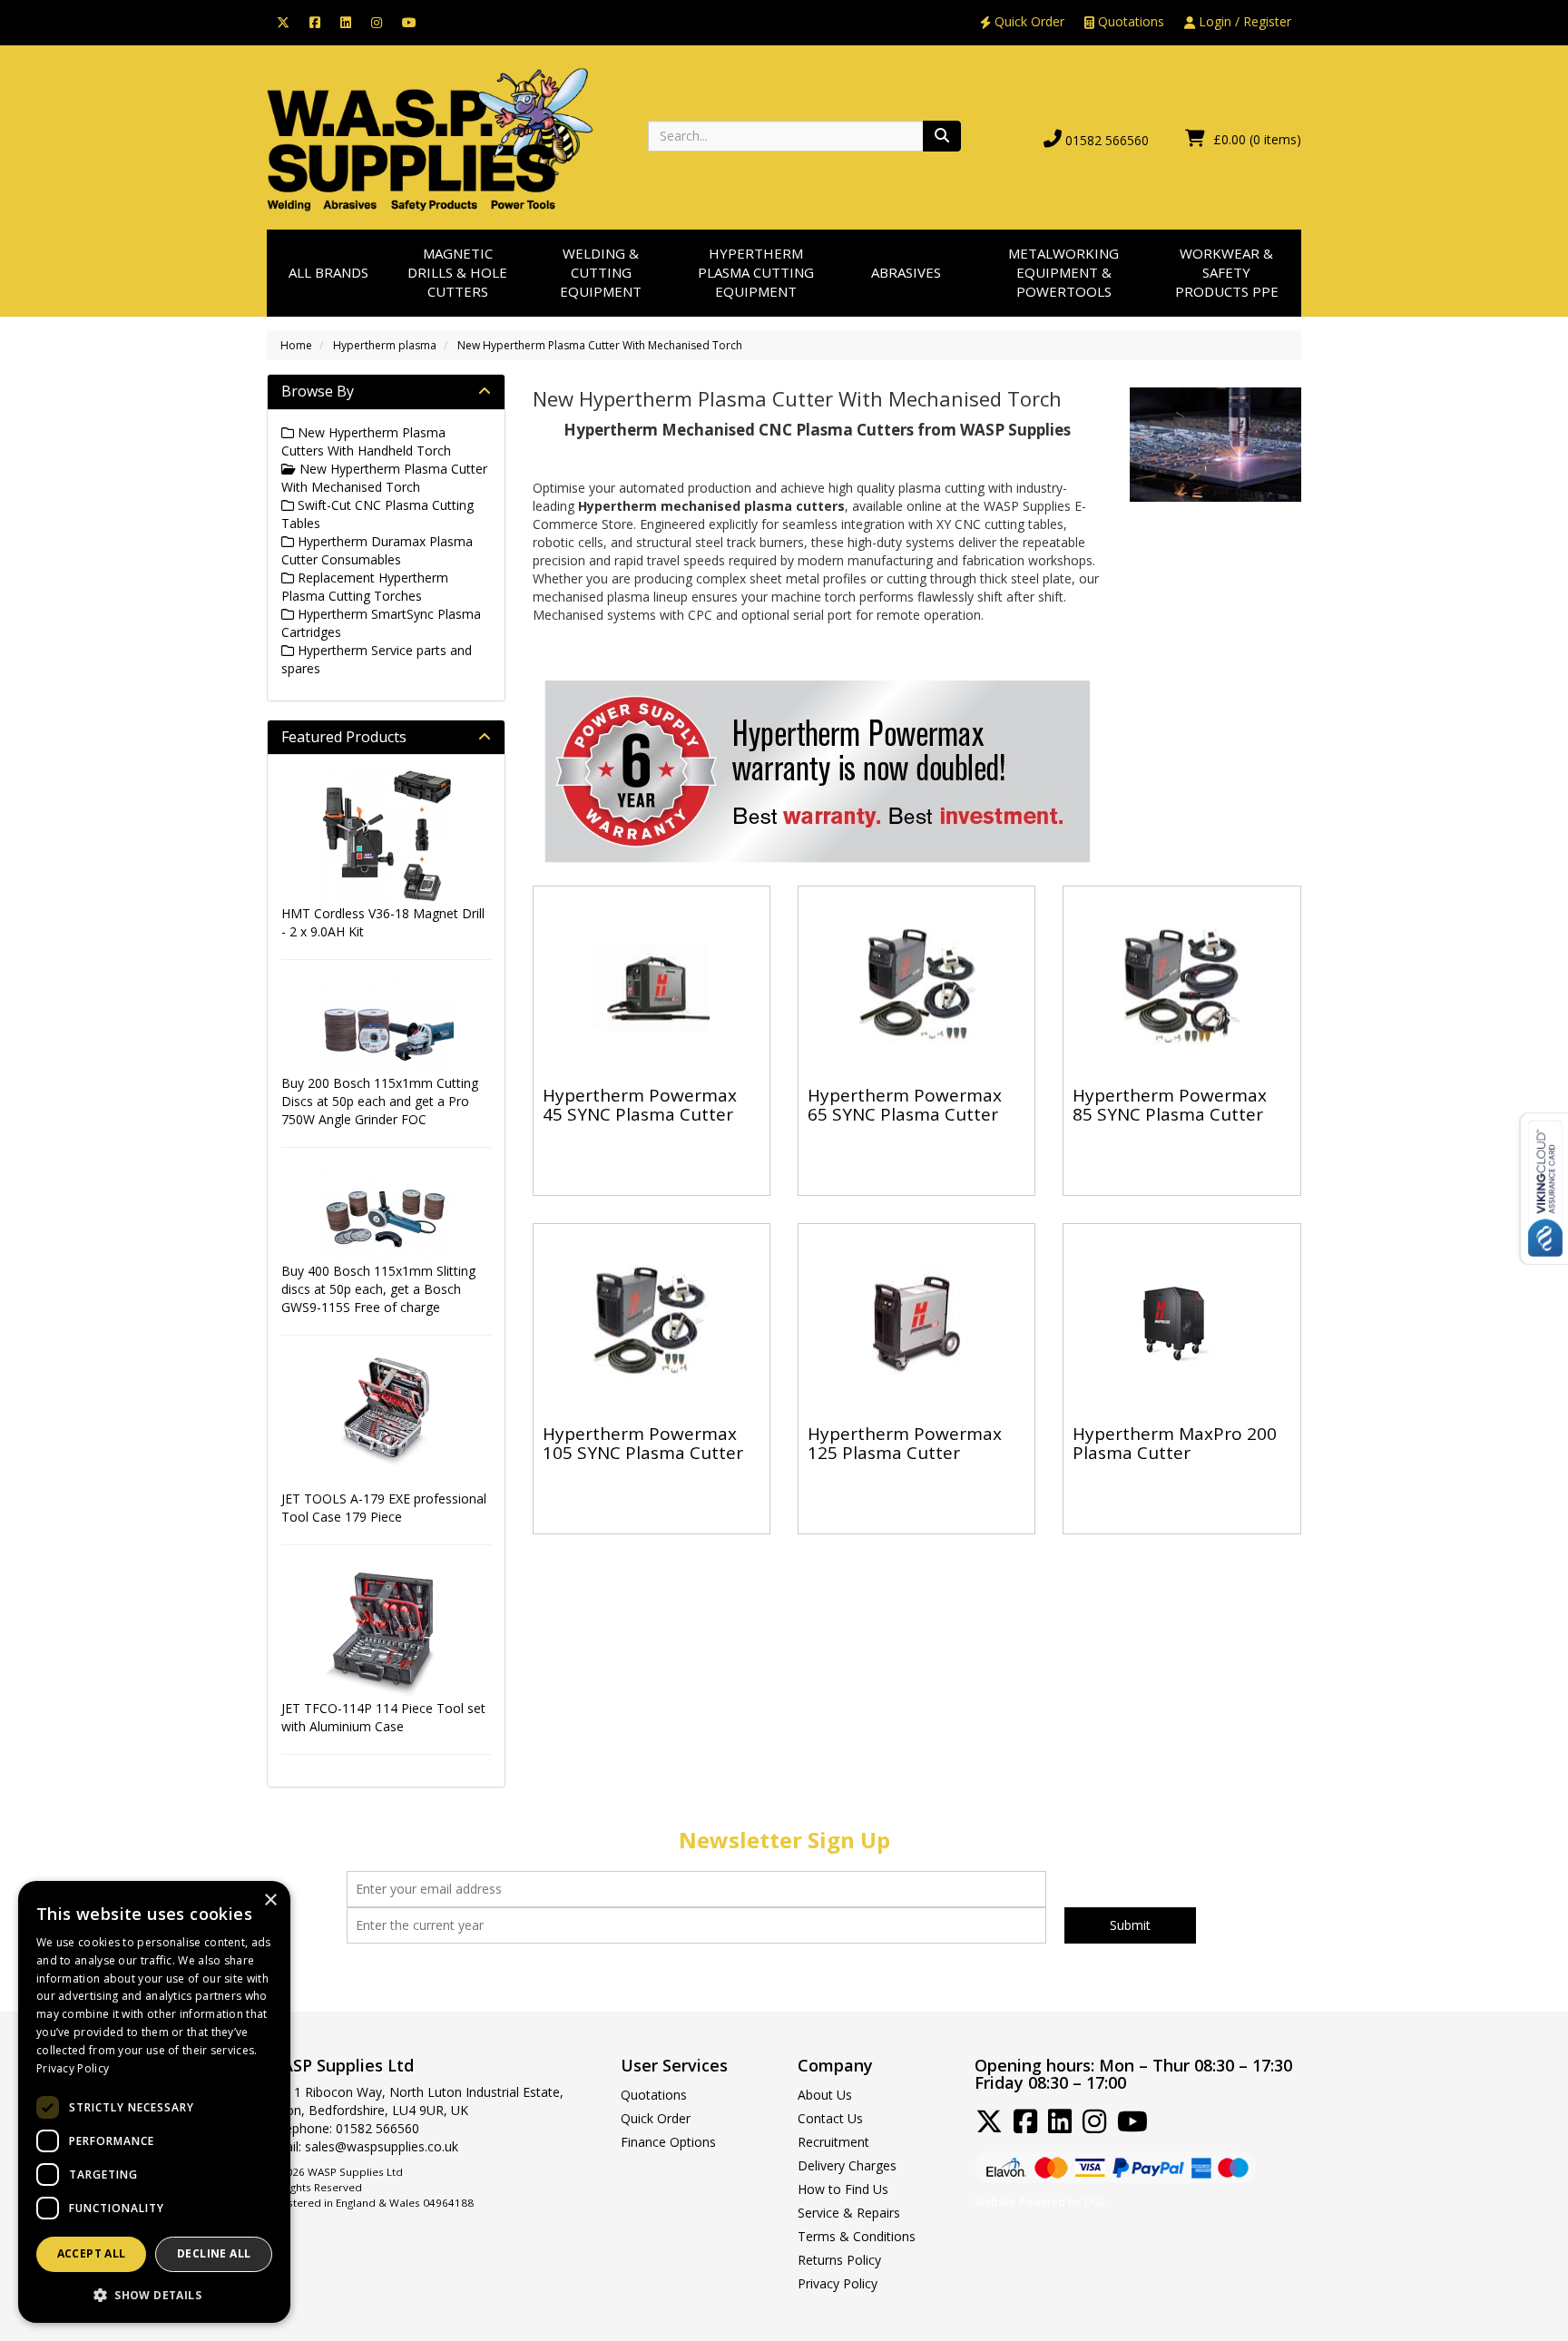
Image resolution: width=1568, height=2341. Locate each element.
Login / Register (1243, 21)
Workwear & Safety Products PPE (1227, 273)
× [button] (270, 1900)
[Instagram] (377, 21)
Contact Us (830, 2118)
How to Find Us (843, 2189)
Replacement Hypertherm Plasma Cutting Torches (365, 587)
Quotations (1129, 21)
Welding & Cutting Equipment (601, 273)
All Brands (328, 272)
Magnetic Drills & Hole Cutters (457, 273)
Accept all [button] (92, 2253)
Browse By (318, 391)
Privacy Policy (838, 2283)
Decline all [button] (214, 2253)
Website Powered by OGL (1040, 2202)
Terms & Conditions (857, 2236)
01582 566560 (1107, 140)
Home (296, 345)
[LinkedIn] (346, 21)
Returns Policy (839, 2260)
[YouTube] (409, 21)
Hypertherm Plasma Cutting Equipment (756, 273)
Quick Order (1028, 21)
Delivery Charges (847, 2165)
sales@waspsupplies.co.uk (382, 2146)
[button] (154, 2294)
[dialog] (154, 2102)
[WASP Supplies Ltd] (430, 138)
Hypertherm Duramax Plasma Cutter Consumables (377, 550)
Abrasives (906, 272)
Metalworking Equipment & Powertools (1063, 273)
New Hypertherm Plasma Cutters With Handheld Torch (366, 441)
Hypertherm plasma (385, 345)
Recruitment (833, 2142)
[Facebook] (315, 21)
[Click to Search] (942, 136)
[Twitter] (283, 21)
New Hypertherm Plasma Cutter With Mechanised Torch (600, 345)
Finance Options (668, 2142)
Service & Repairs (849, 2213)
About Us (825, 2095)
